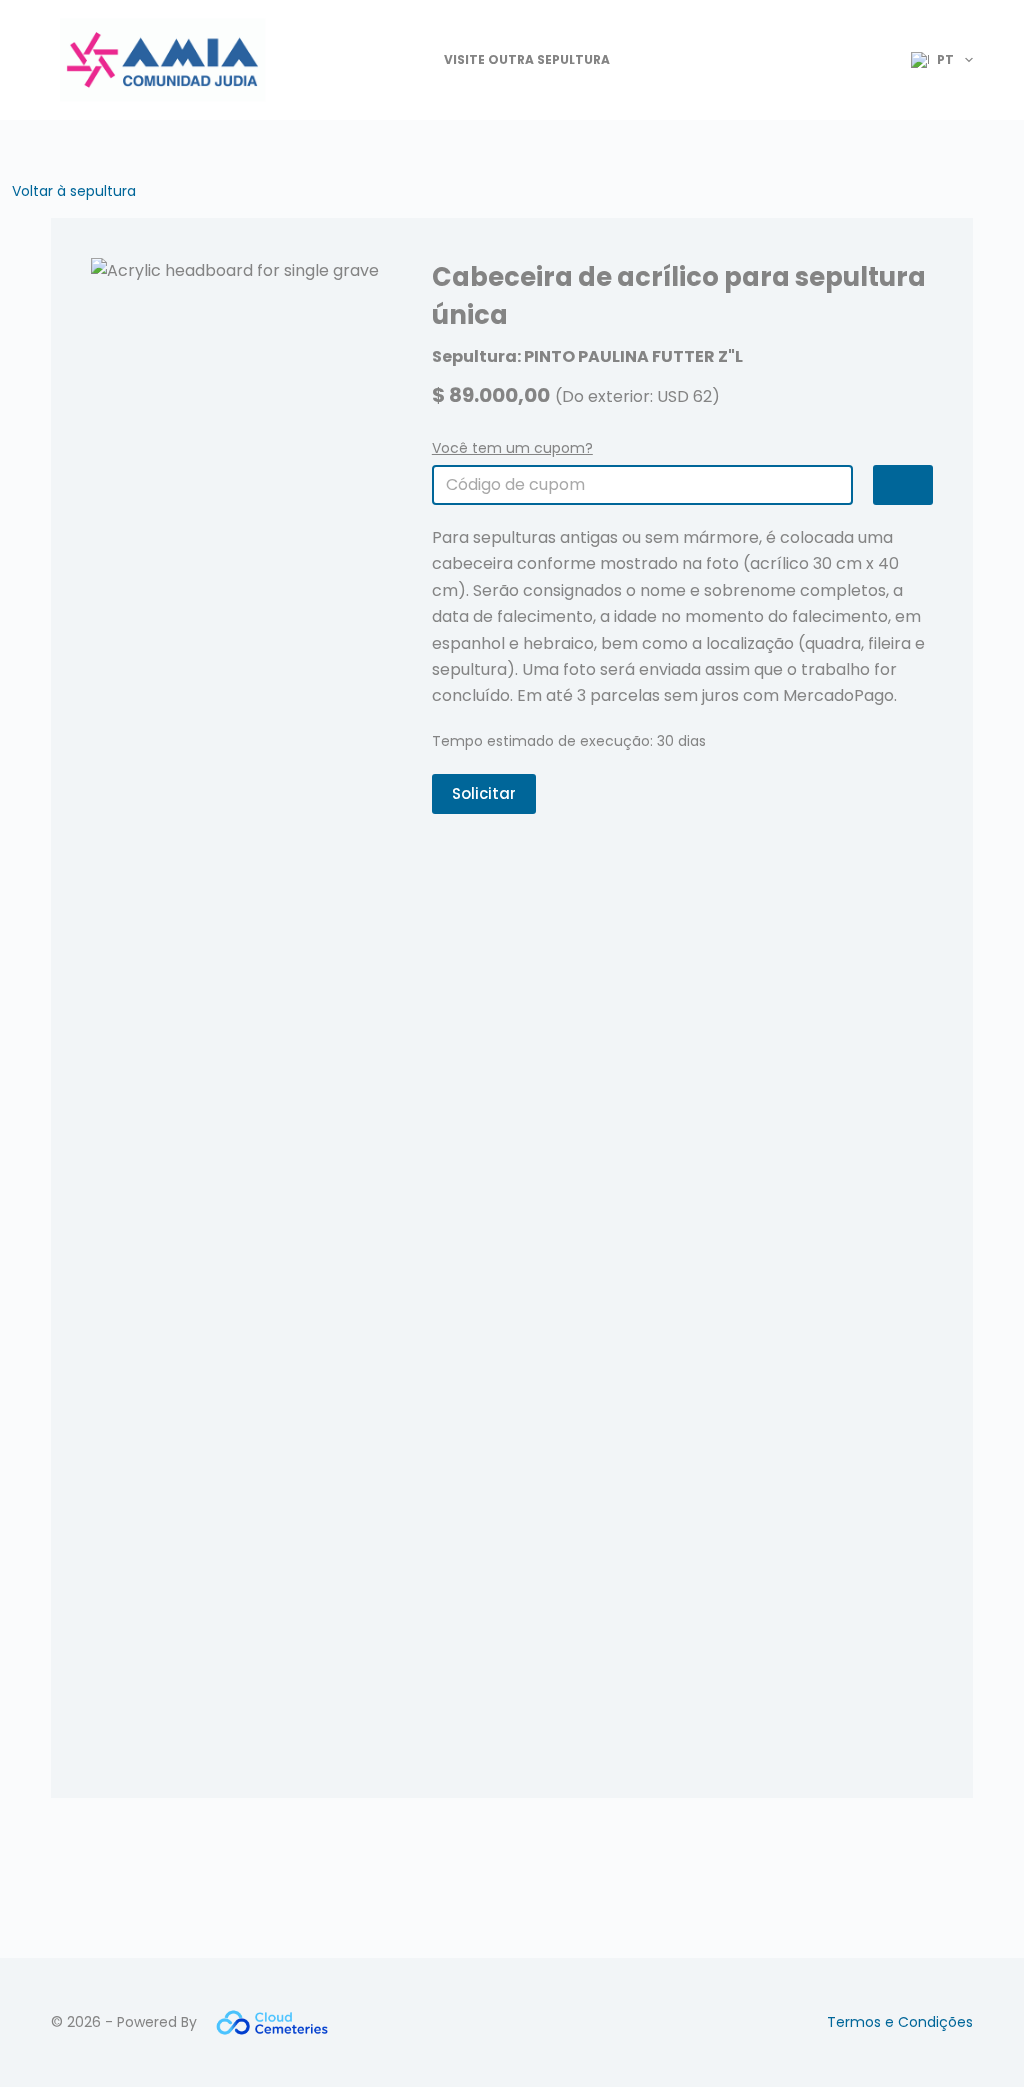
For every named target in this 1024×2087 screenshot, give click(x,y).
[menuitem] (933, 60)
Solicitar (484, 793)
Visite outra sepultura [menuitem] (527, 59)
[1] (903, 485)
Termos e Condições (900, 2022)
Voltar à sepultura (74, 191)
